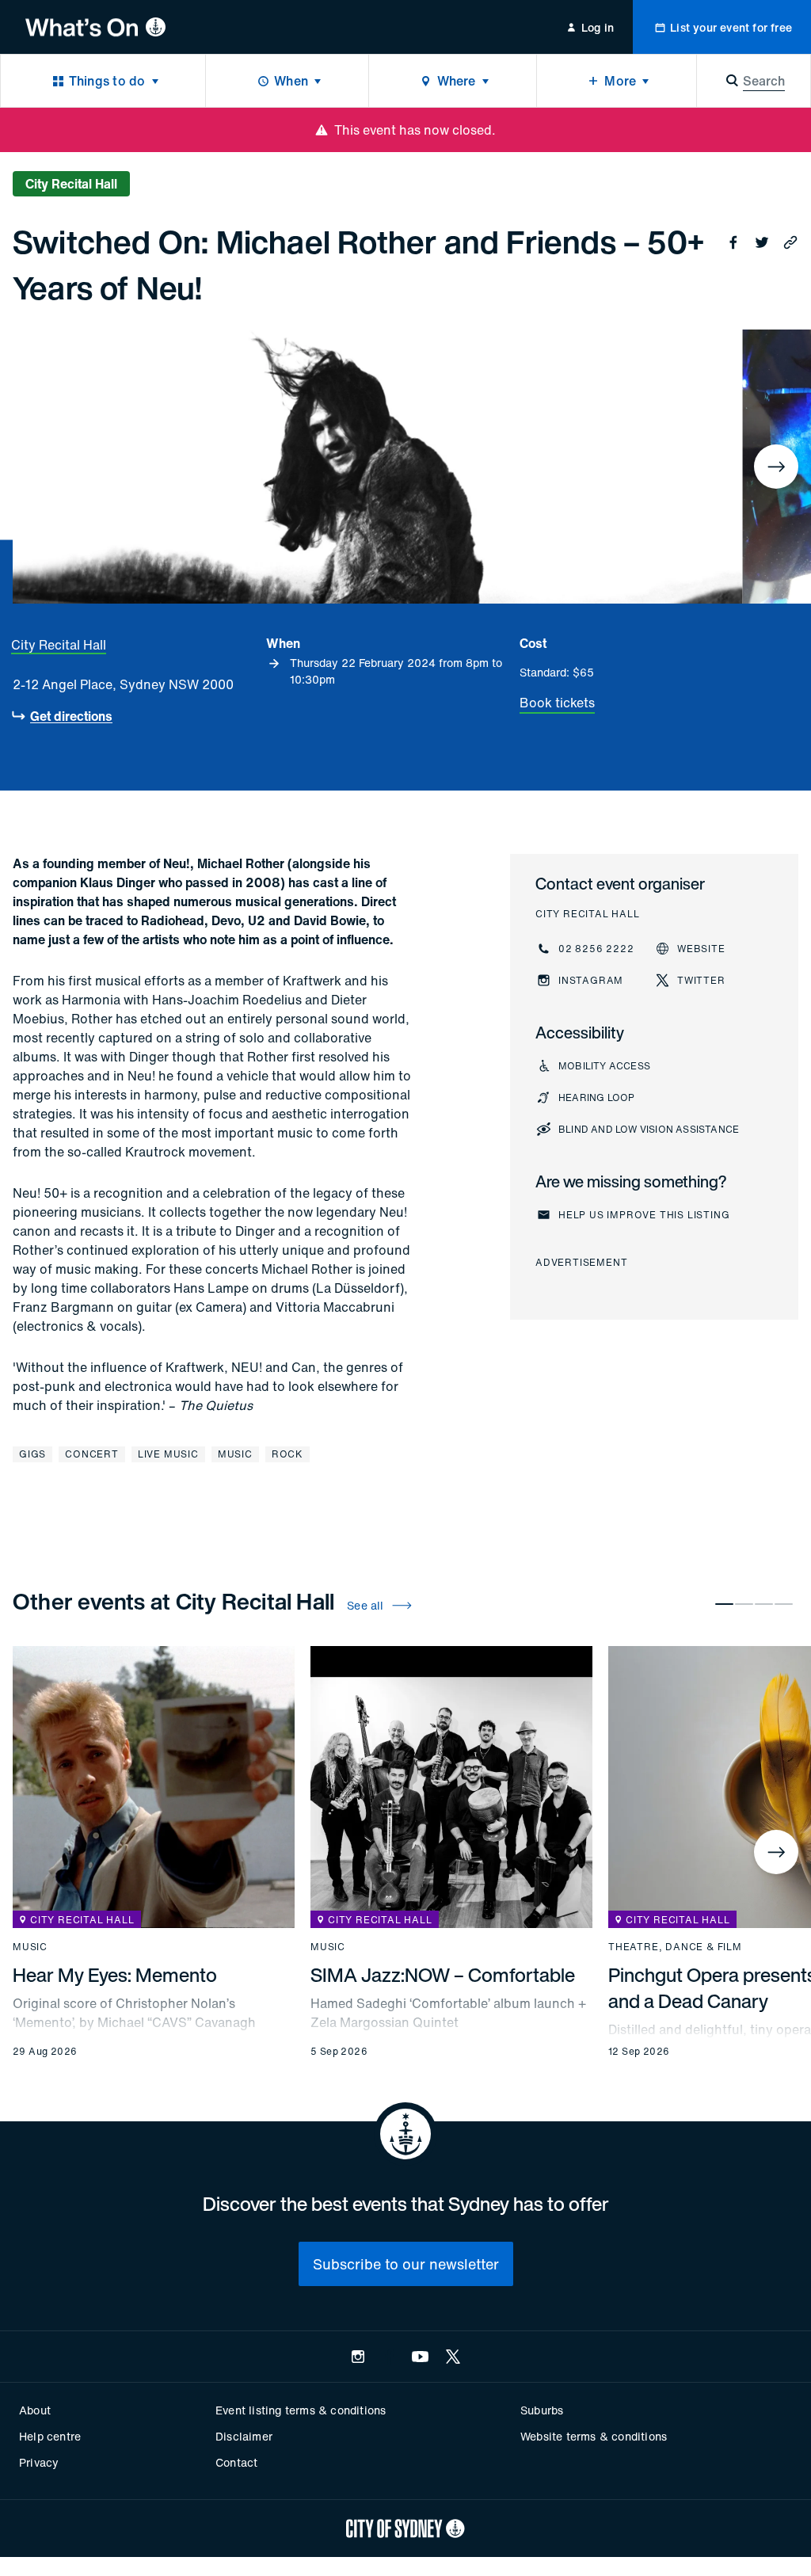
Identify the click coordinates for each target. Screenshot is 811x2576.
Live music (168, 1454)
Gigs (32, 1454)
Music (235, 1454)
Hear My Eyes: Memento (115, 1975)
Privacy (39, 2462)
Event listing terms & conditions (301, 2410)
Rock (287, 1454)
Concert (92, 1454)
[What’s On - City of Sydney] (95, 27)
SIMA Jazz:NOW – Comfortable (443, 1975)
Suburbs (542, 2410)
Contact (236, 2462)
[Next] (776, 467)
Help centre (50, 2436)
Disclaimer (244, 2436)
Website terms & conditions (594, 2436)
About (35, 2410)
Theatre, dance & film (675, 1947)
